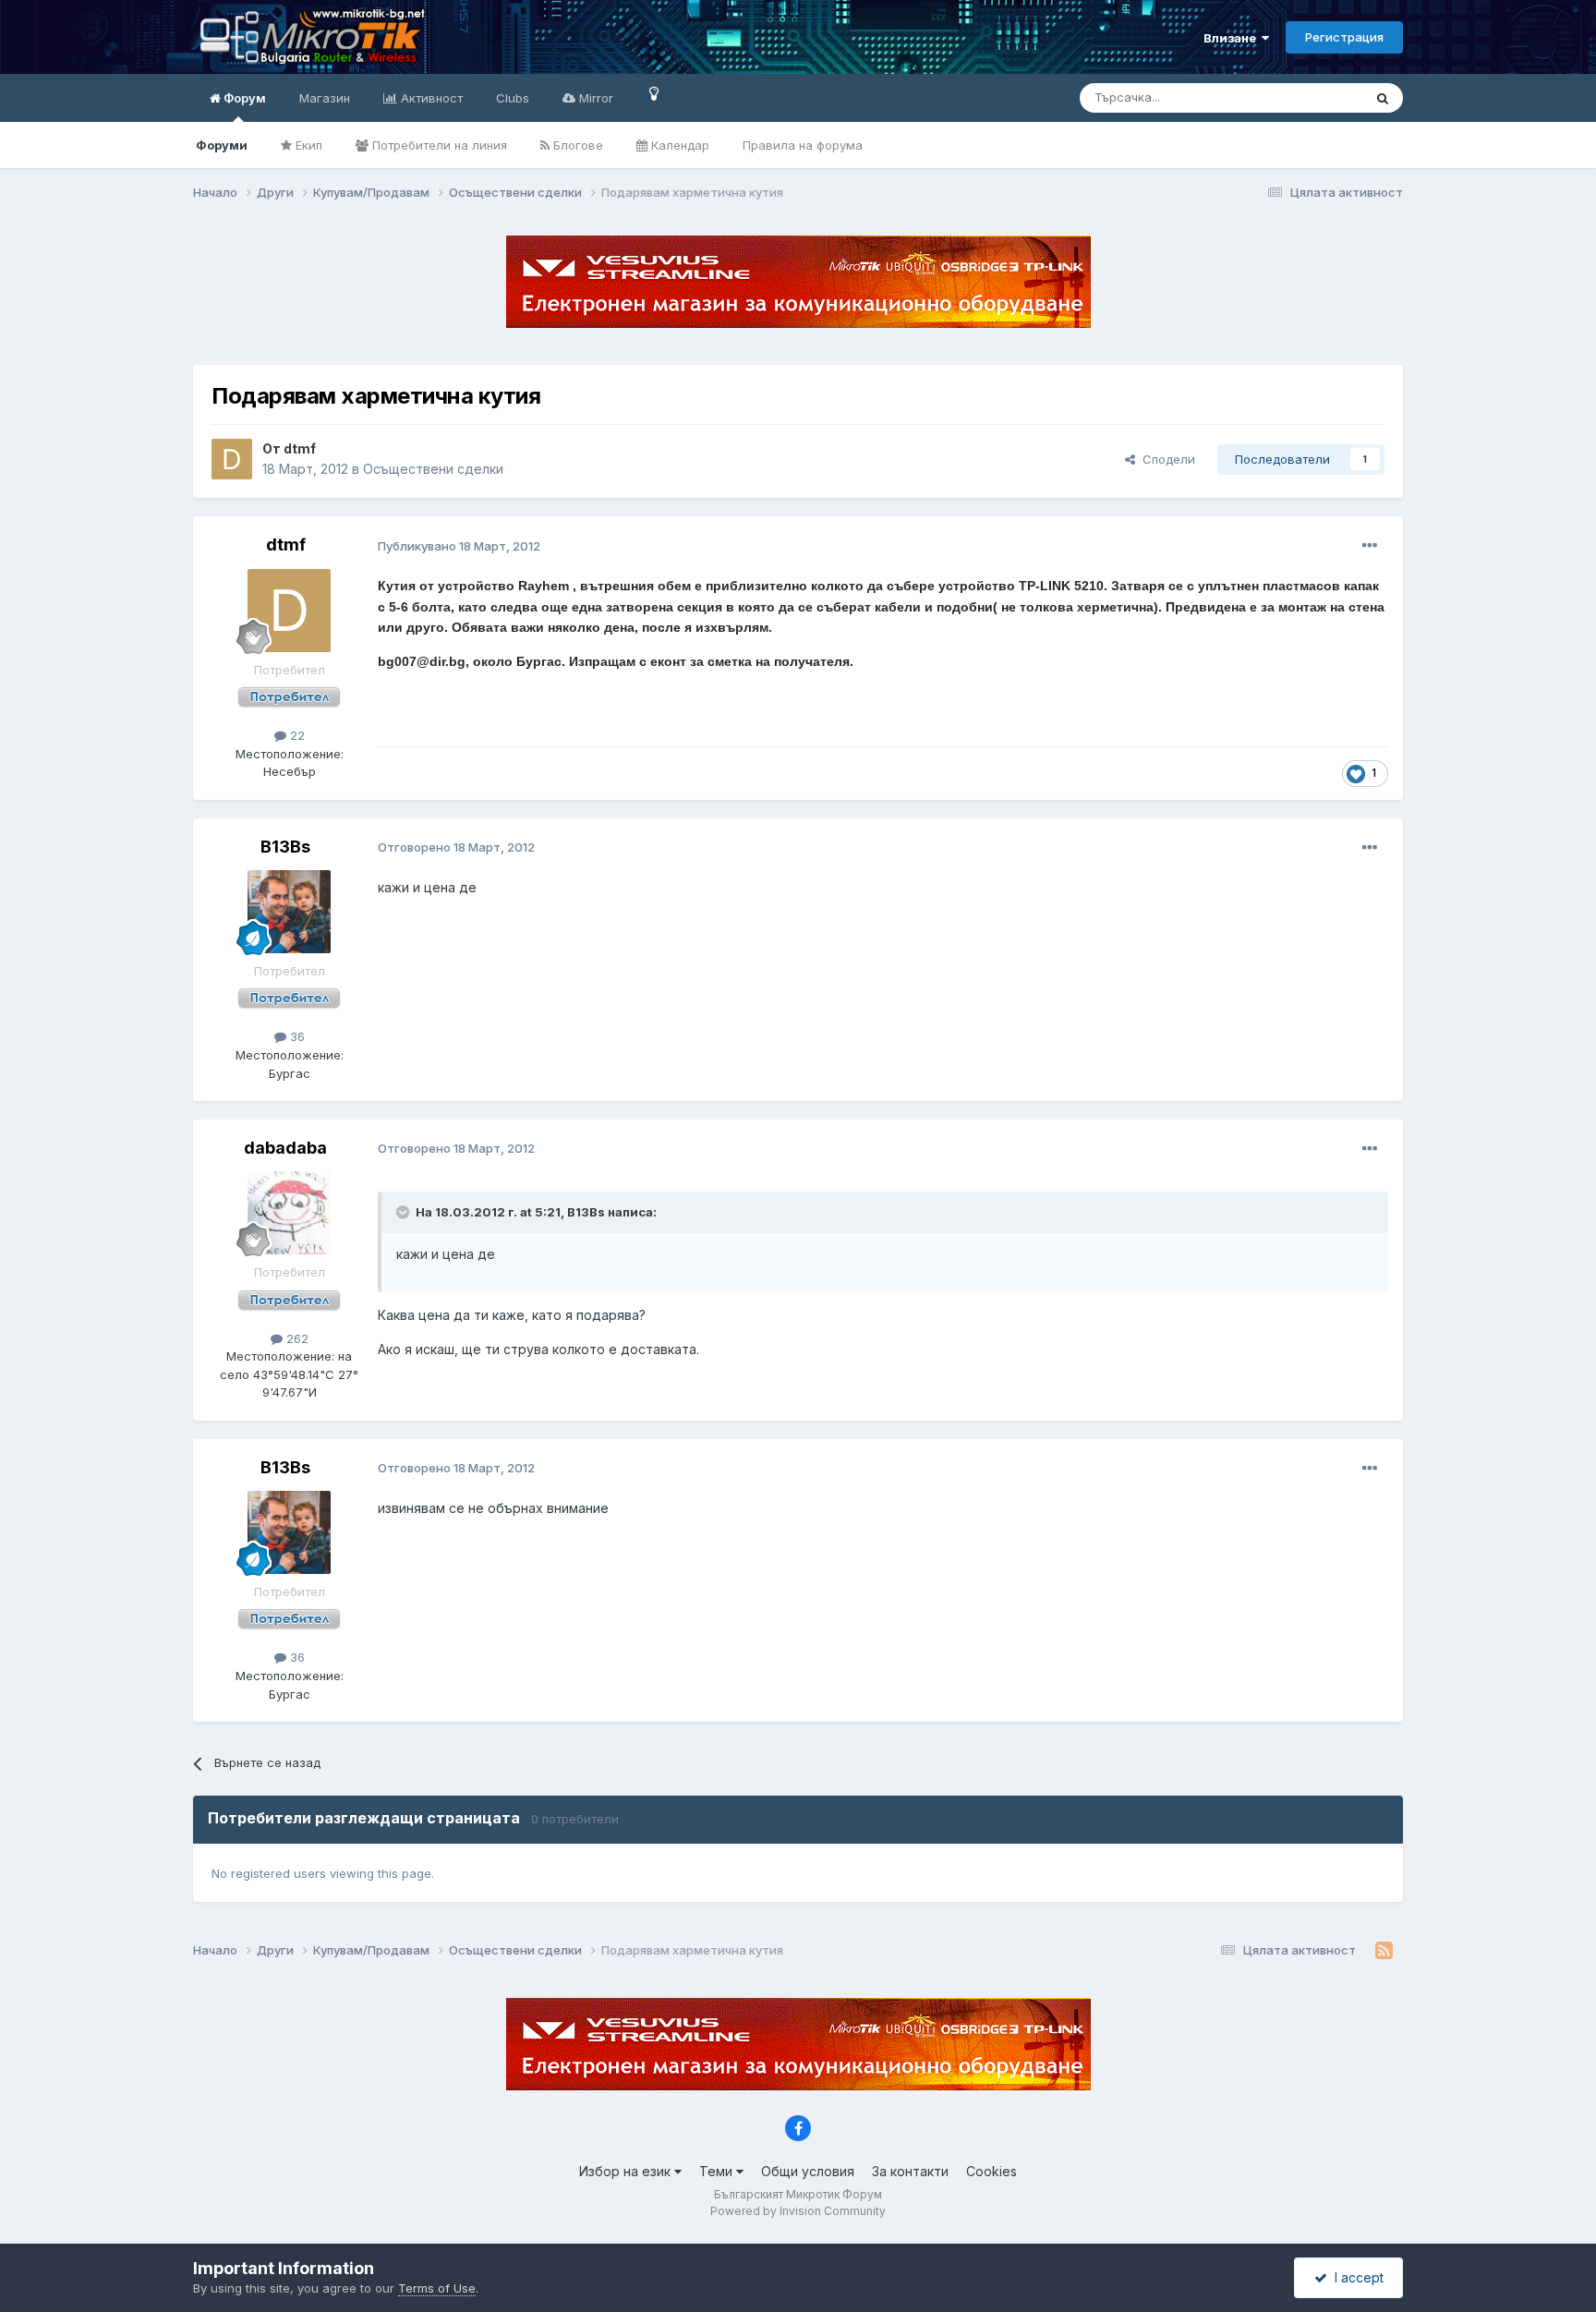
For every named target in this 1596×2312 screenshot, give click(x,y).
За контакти (910, 2171)
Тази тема (1310, 97)
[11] (654, 93)
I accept (1355, 2277)
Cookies (991, 2171)
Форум (243, 98)
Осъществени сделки (433, 469)
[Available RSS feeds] (1384, 1951)
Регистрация (1344, 37)
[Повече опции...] (1370, 546)
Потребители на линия (438, 145)
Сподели (1165, 459)
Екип (307, 145)
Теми (718, 2171)
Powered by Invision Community (798, 2211)
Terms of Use (437, 2288)
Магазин (325, 98)
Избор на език (627, 2171)
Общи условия (808, 2171)
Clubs (513, 98)
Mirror (594, 98)
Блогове (576, 145)
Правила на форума (803, 145)
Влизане (1233, 38)
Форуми (222, 145)
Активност (430, 98)
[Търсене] (1383, 98)
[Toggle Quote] (405, 1212)
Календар (678, 145)
